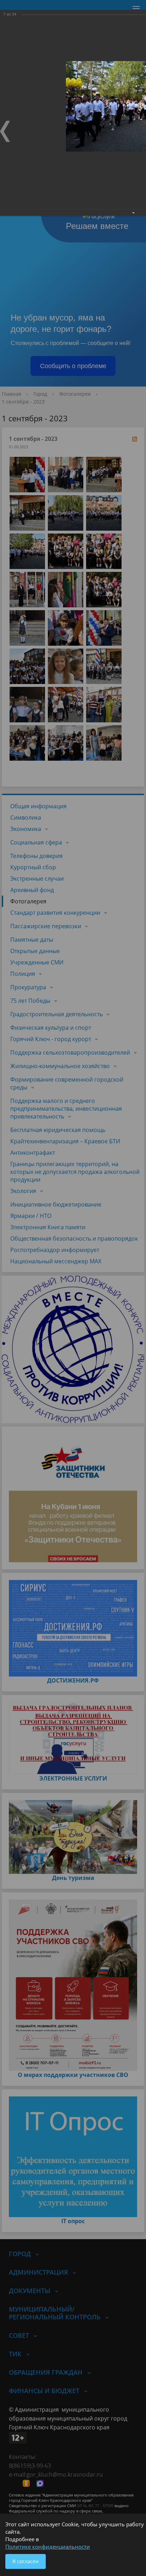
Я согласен (26, 2561)
